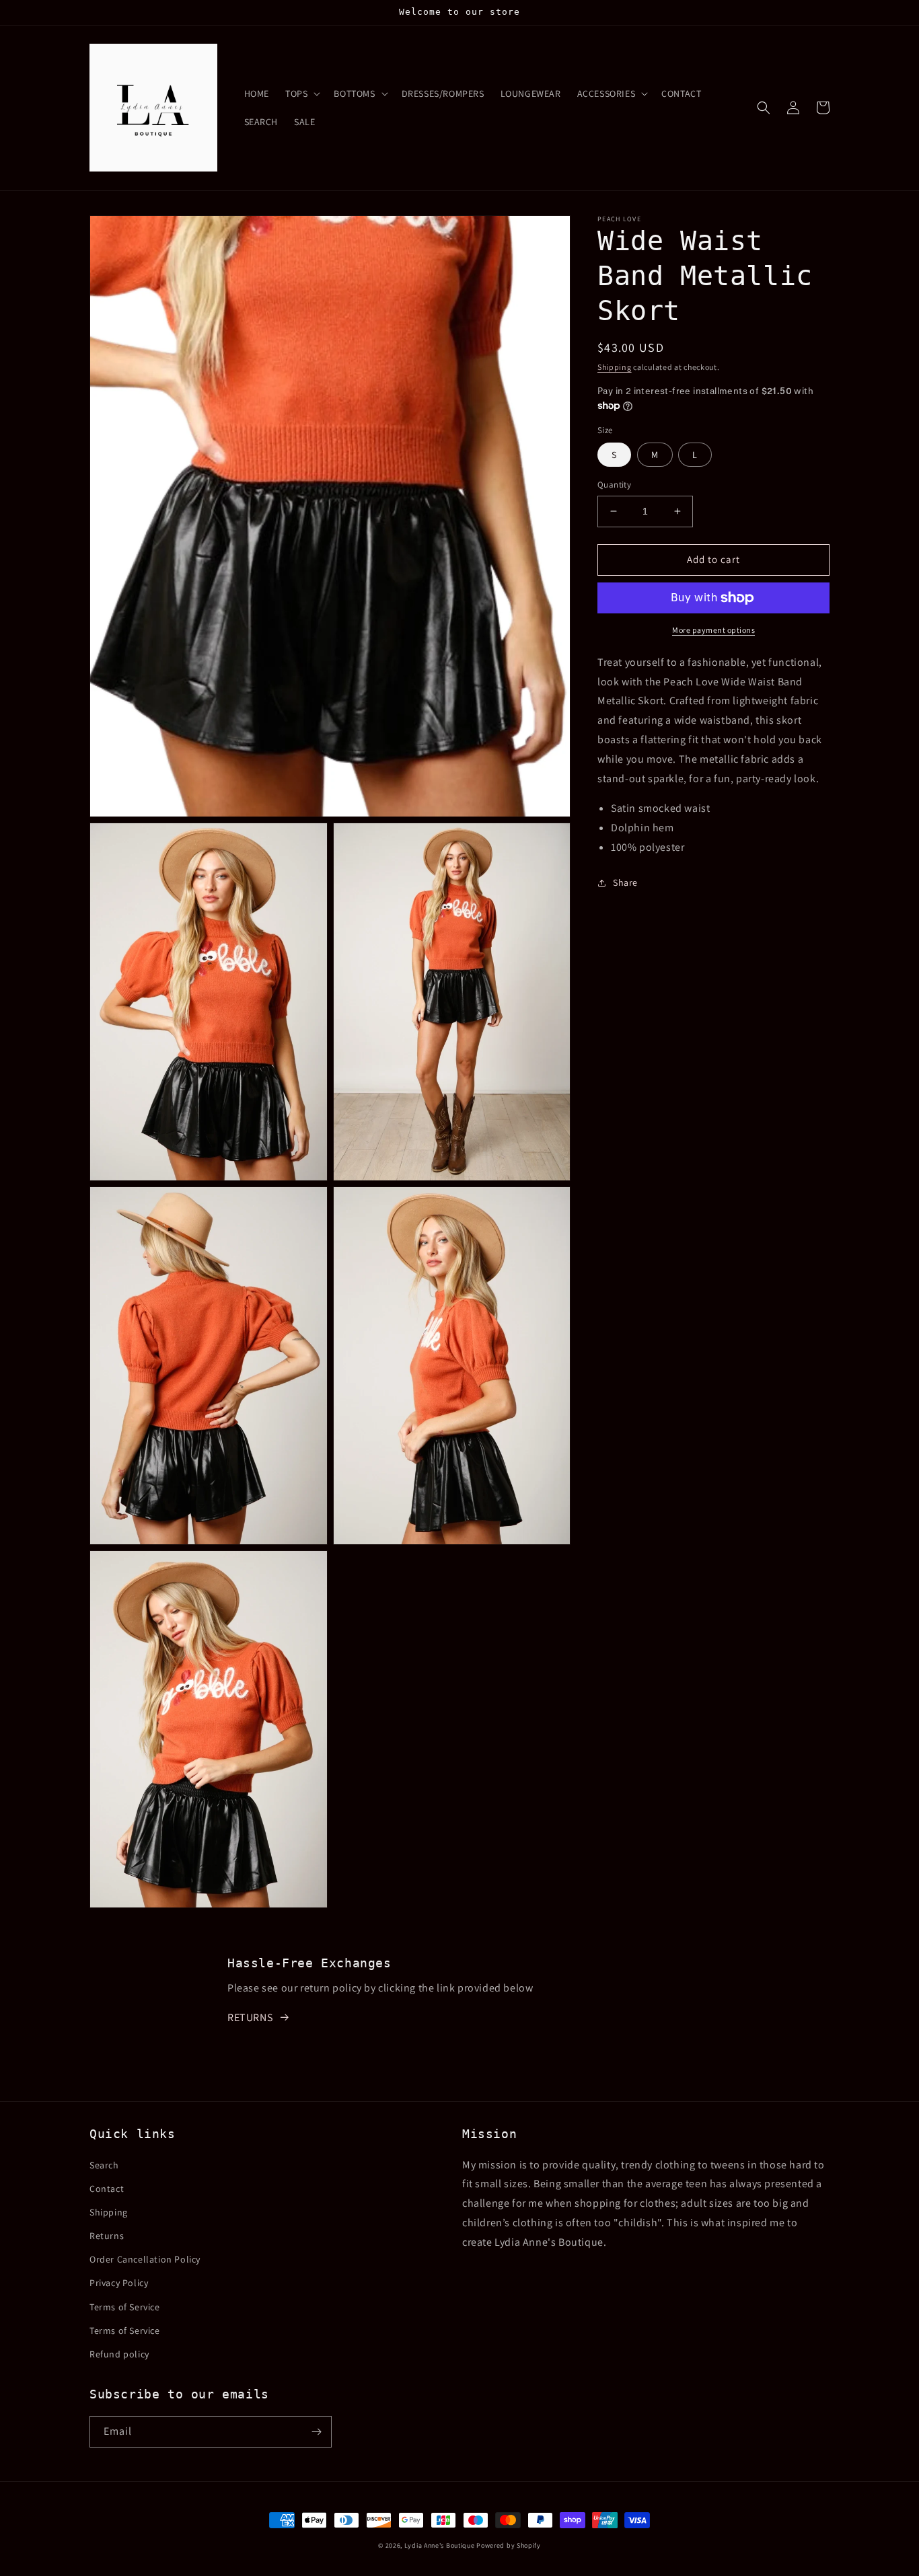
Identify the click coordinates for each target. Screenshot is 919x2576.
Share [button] (625, 882)
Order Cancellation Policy (145, 2259)
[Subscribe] (316, 2432)
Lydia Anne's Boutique (440, 2545)
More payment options (713, 630)
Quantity (614, 485)
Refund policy (119, 2354)
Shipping (615, 367)
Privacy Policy (119, 2283)
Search (104, 2165)
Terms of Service (125, 2307)
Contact (107, 2189)
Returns (107, 2236)
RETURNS (250, 2017)
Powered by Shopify (509, 2545)
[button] (301, 93)
